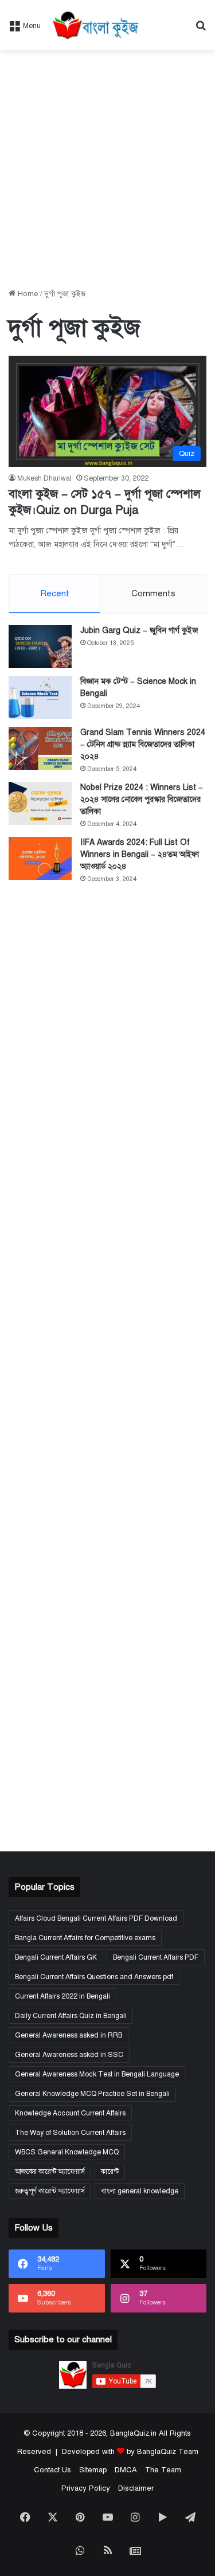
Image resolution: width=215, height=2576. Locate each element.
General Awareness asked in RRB (69, 2035)
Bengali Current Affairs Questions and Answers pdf (94, 1977)
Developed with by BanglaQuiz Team (130, 2452)
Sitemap (93, 2470)
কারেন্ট (110, 2172)
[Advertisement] (107, 169)
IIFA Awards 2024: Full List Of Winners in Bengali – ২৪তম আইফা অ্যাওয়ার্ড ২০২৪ (140, 854)
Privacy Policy (86, 2488)
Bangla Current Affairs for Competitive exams (85, 1938)
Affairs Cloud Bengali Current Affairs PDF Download (96, 1918)
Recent (55, 593)
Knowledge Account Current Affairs (70, 2113)
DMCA (126, 2470)
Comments (153, 593)
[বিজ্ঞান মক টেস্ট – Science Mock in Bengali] (40, 697)
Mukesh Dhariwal (44, 478)
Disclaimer (136, 2488)
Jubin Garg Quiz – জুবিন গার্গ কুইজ (139, 630)
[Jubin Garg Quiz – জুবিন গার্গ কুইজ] (40, 646)
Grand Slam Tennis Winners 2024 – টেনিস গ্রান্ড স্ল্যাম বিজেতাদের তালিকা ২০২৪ (143, 744)
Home (27, 294)
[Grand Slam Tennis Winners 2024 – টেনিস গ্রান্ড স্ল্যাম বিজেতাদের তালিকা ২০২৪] (40, 748)
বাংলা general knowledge (140, 2191)
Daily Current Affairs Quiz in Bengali (71, 2016)
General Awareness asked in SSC (69, 2055)
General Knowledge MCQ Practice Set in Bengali (92, 2094)
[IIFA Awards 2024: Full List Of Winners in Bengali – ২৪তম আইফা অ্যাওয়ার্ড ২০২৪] (40, 858)
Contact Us (52, 2470)
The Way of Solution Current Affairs (70, 2133)
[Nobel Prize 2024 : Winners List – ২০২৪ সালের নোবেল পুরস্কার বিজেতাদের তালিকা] (40, 803)
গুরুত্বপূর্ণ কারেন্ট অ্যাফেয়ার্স (50, 2191)
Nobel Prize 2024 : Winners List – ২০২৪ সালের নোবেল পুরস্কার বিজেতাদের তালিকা (142, 799)
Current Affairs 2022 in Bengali (62, 1996)
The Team (163, 2470)
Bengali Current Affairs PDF (156, 1957)
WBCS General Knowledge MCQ (67, 2152)
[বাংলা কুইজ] (95, 25)
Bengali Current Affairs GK (56, 1957)
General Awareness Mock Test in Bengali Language (97, 2074)
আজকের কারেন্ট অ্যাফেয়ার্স (50, 2172)
